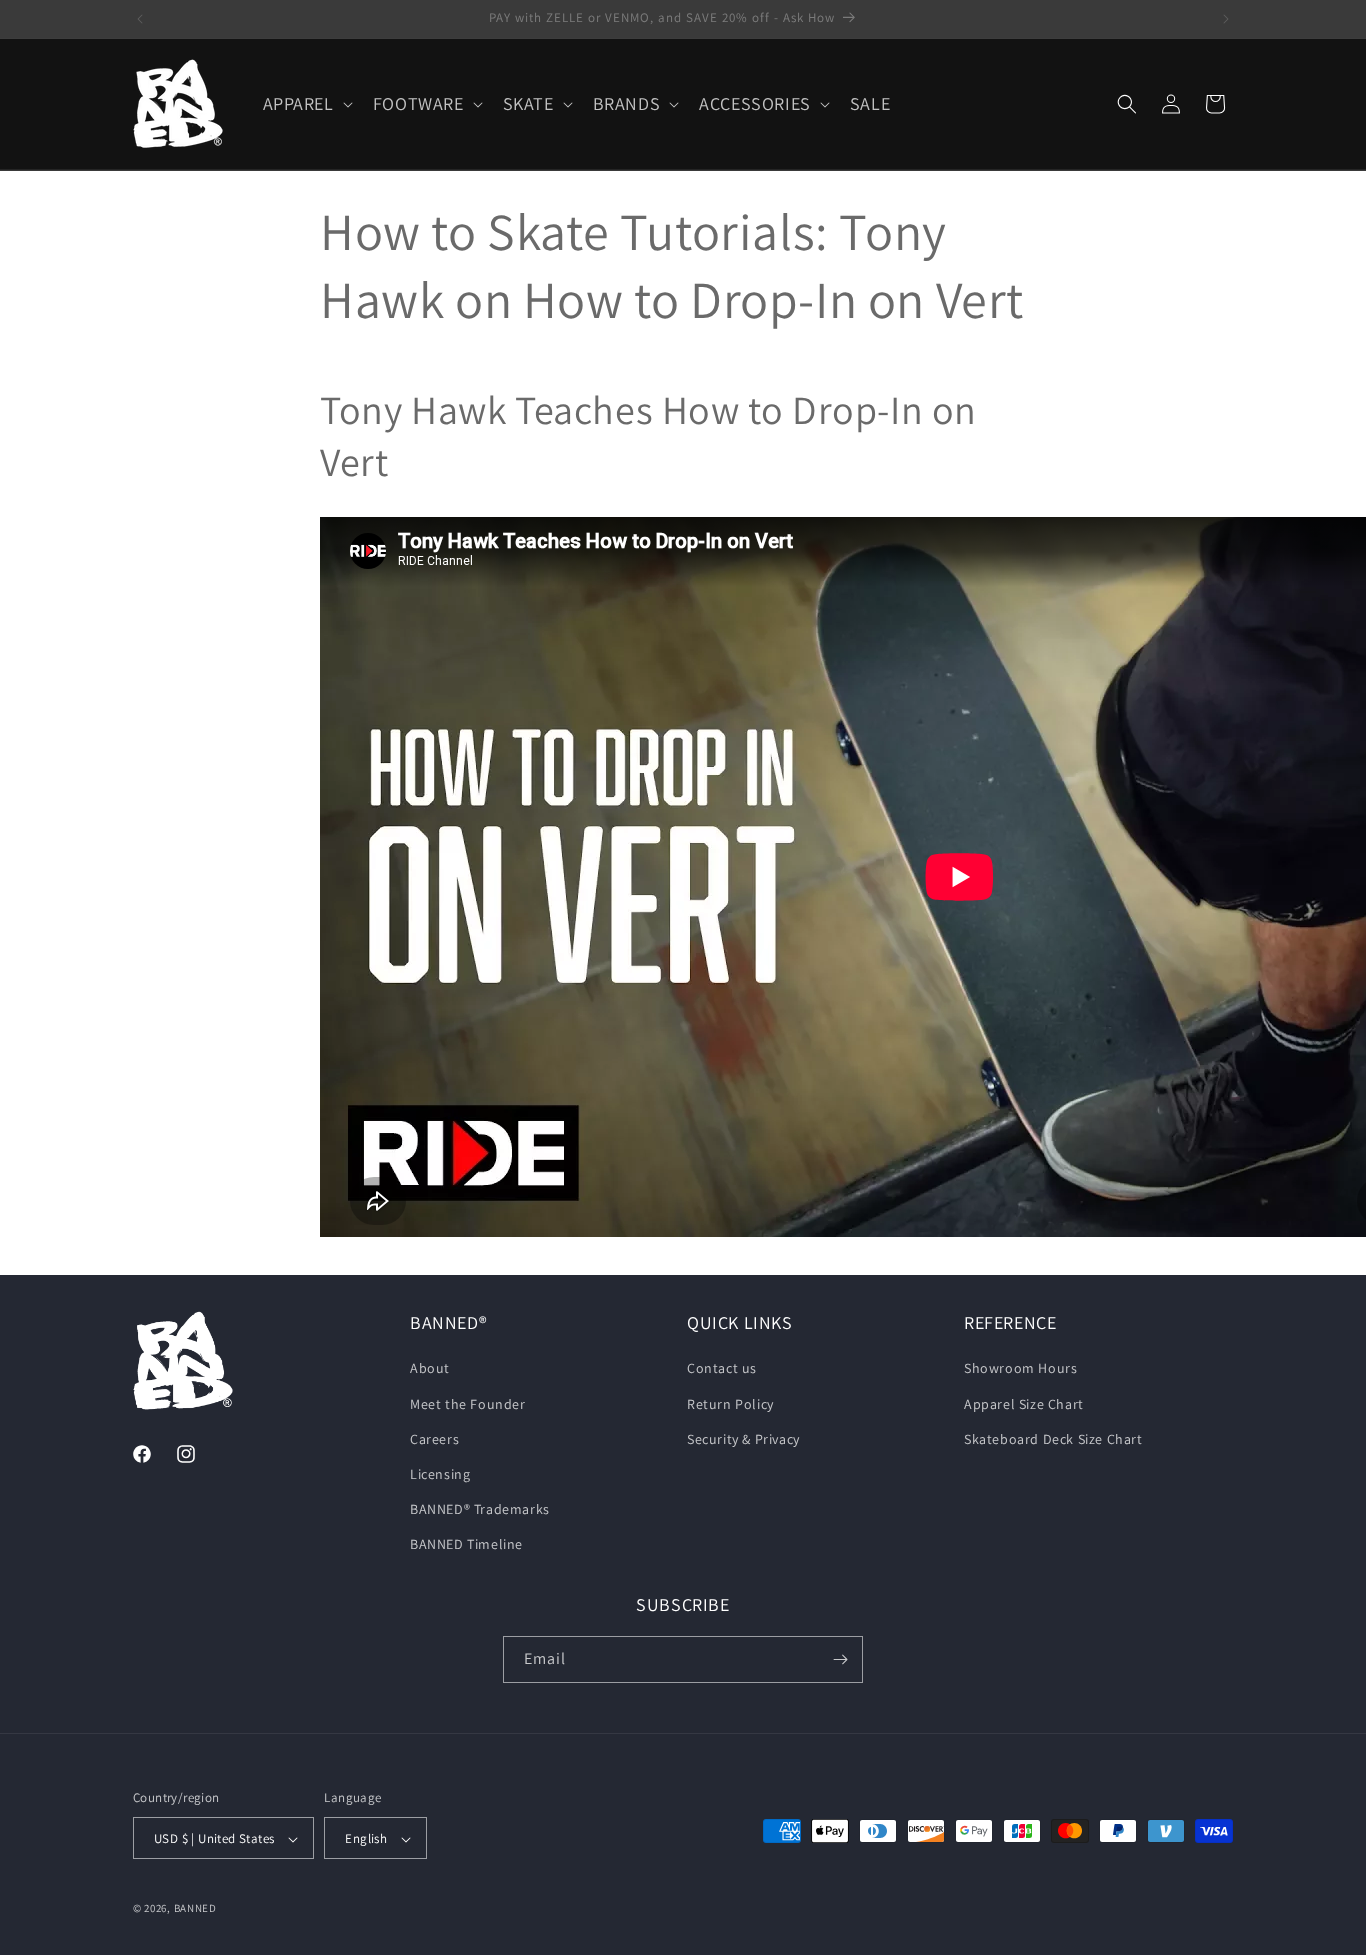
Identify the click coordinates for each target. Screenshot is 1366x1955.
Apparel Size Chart (1024, 1404)
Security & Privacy (743, 1439)
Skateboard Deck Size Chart (1053, 1439)
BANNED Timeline (466, 1545)
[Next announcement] (1226, 19)
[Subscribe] (840, 1659)
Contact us (722, 1369)
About (430, 1369)
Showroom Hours (1020, 1369)
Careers (434, 1439)
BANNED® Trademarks (480, 1509)
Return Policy (730, 1404)
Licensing (440, 1474)
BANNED (195, 1909)
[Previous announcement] (140, 19)
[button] (306, 103)
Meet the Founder (468, 1404)
